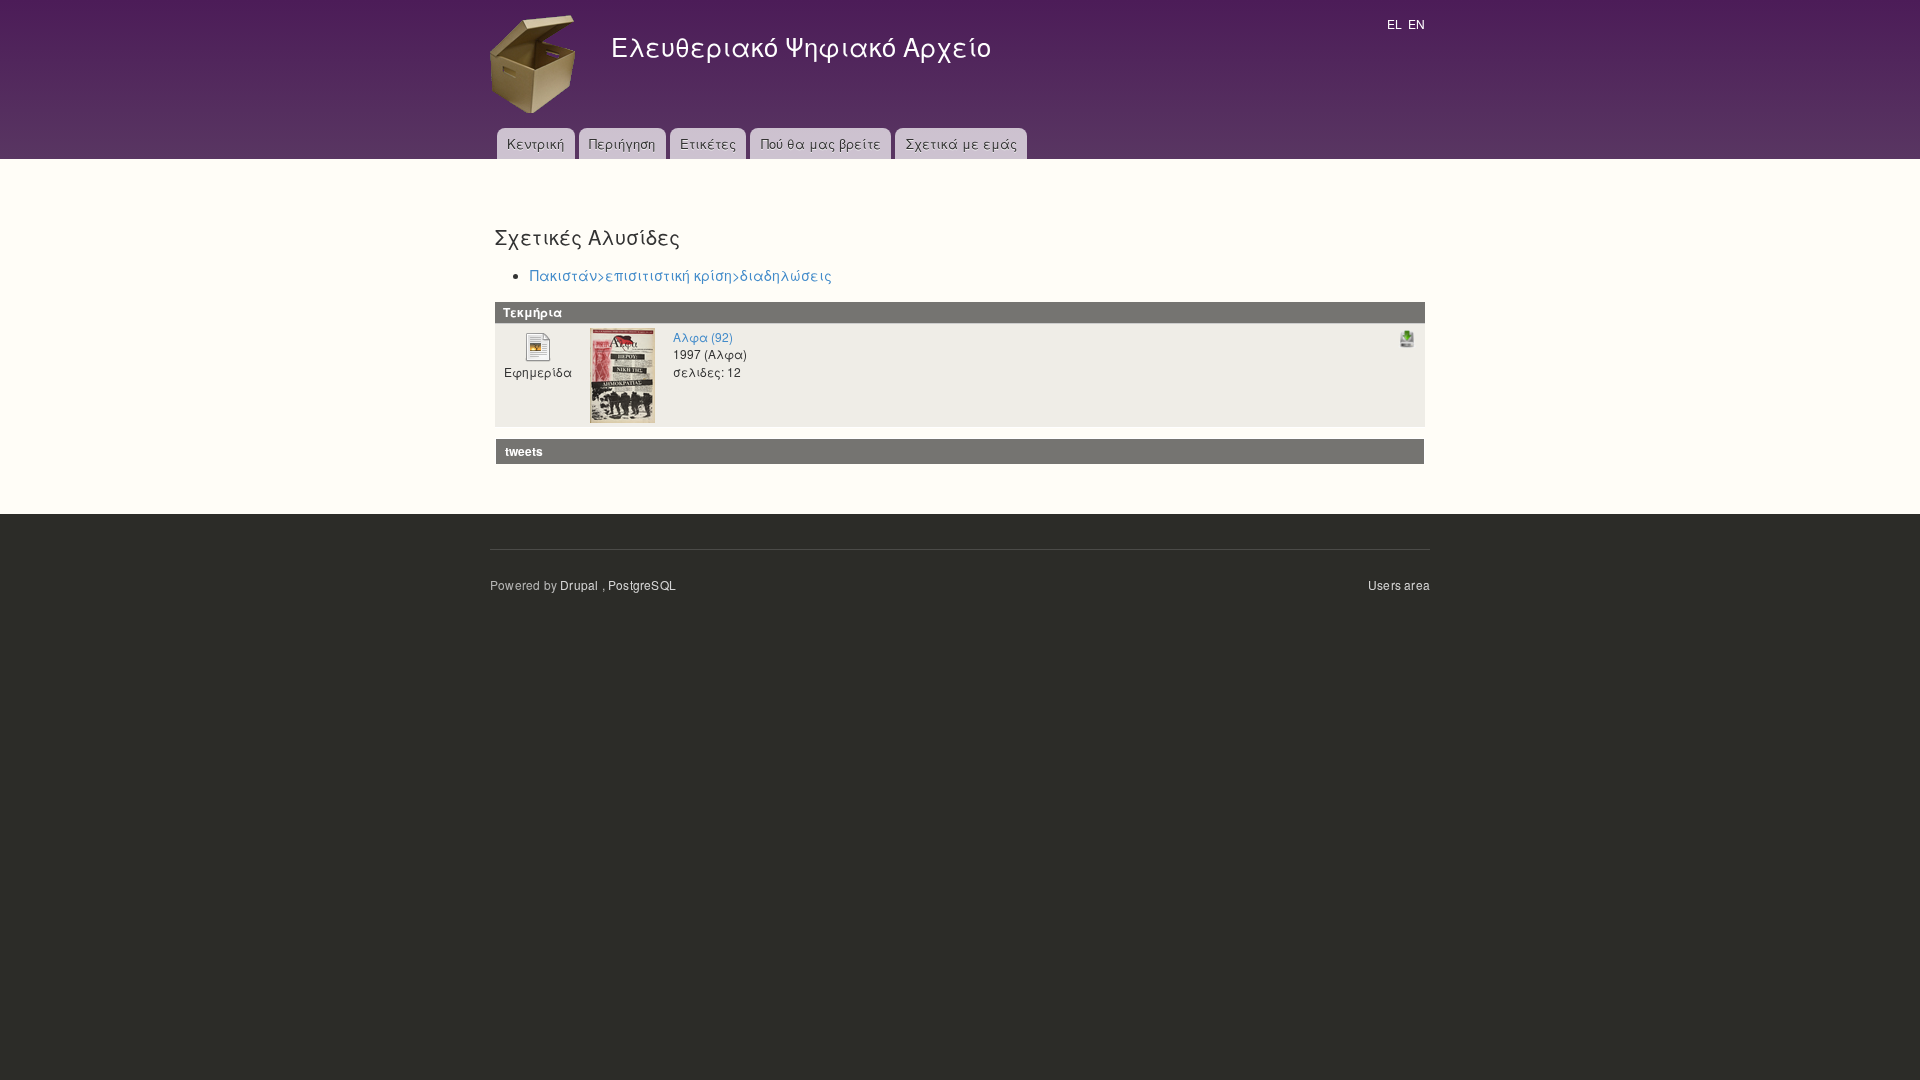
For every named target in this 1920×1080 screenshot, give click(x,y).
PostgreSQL (642, 584)
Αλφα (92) (703, 336)
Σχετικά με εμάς (961, 143)
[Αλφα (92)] (622, 373)
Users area (1399, 584)
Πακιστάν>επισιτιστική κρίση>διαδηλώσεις (681, 275)
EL (1394, 23)
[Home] (538, 64)
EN (1416, 23)
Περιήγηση (622, 143)
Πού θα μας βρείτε (821, 143)
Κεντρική (535, 143)
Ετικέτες (708, 143)
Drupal (579, 584)
